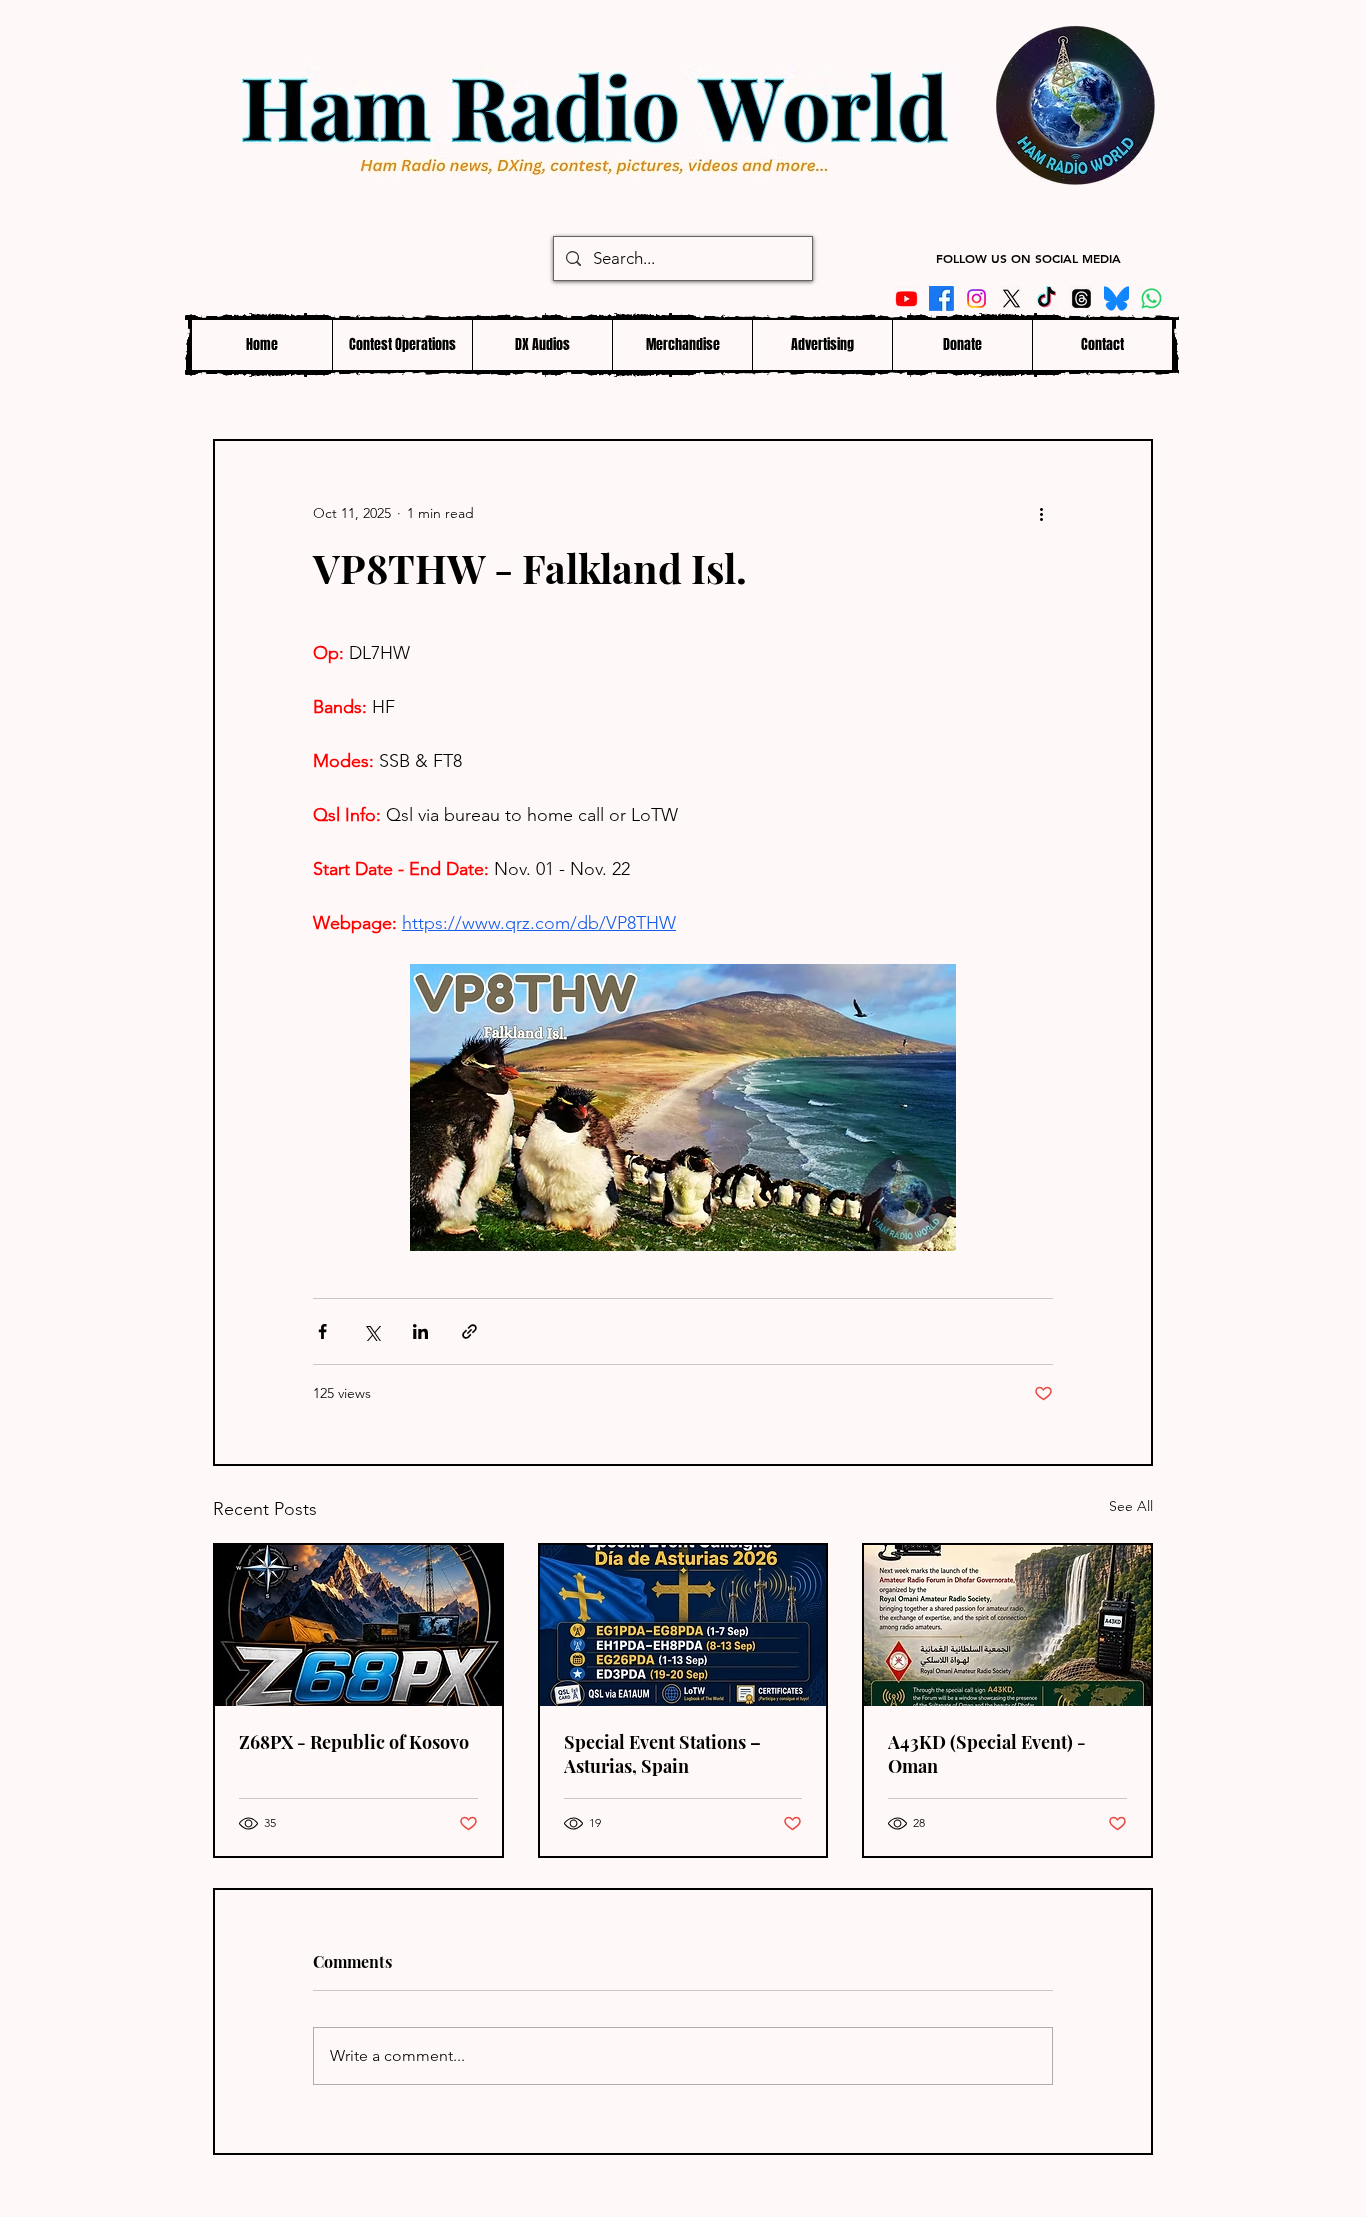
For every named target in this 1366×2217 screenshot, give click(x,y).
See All (1131, 1506)
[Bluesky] (1116, 298)
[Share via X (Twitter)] (371, 1331)
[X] (1011, 298)
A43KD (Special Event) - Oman (987, 1754)
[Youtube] (906, 298)
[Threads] (1081, 298)
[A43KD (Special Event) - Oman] (1007, 1625)
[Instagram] (976, 298)
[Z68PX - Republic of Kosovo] (358, 1625)
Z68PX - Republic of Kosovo (354, 1742)
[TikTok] (1046, 298)
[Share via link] (469, 1331)
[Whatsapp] (1151, 298)
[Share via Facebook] (322, 1331)
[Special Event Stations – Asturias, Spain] (683, 1625)
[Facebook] (941, 298)
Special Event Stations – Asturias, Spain (662, 1754)
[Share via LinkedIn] (420, 1331)
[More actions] (1041, 513)
